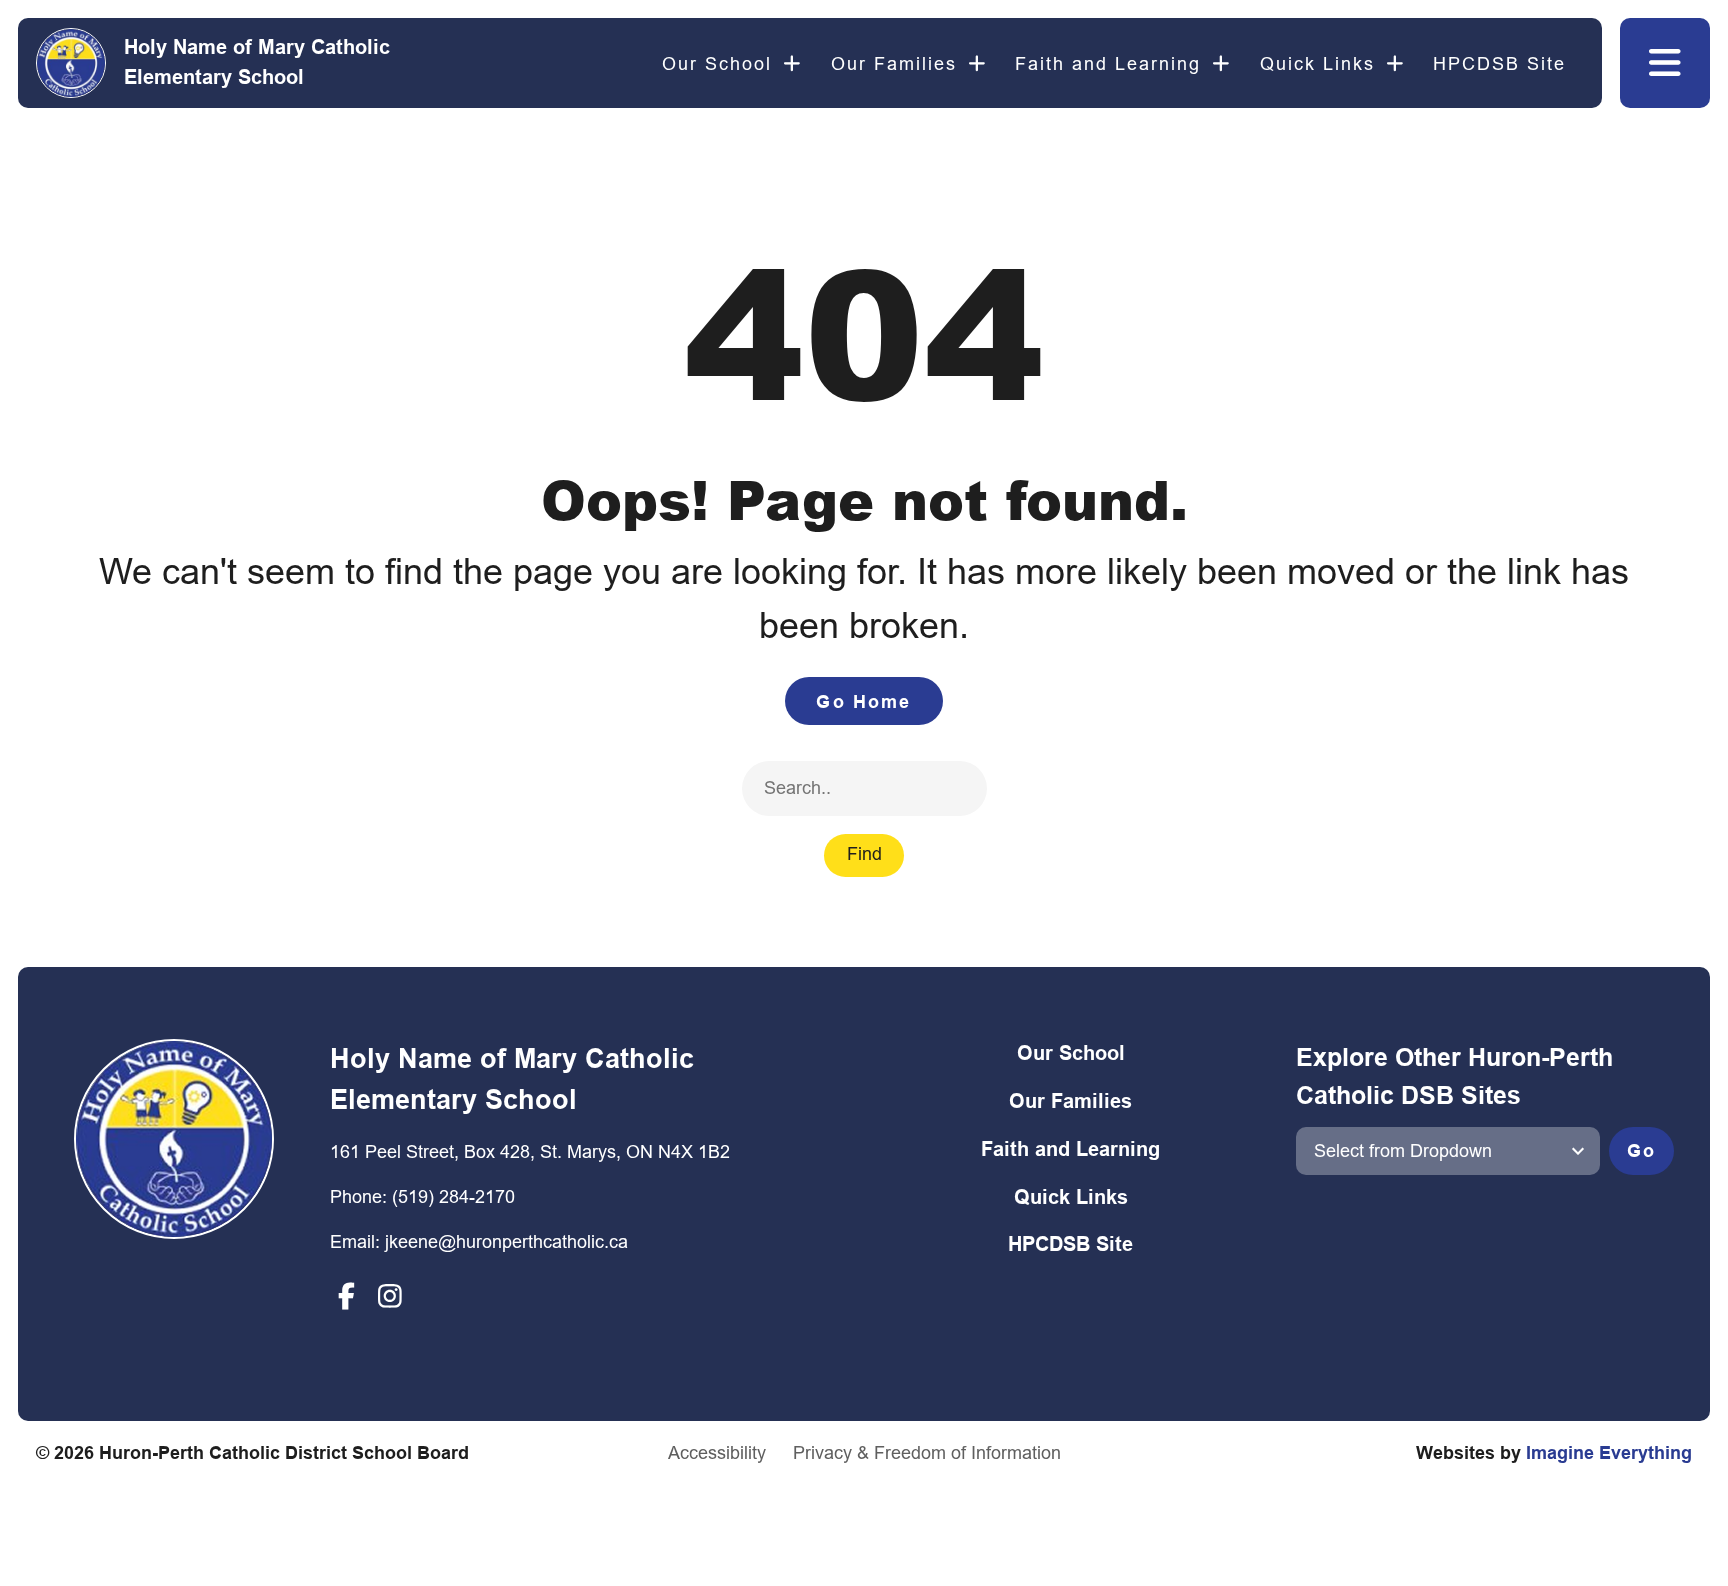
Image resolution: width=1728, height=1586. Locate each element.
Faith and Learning (1108, 63)
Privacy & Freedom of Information (927, 1452)
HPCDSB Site (1499, 63)
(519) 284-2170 (453, 1196)
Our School (717, 63)
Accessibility (717, 1452)
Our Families (894, 63)
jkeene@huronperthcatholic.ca (506, 1241)
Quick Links (1317, 63)
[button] (1665, 63)
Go (1641, 1150)
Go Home (863, 701)
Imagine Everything (1609, 1452)
